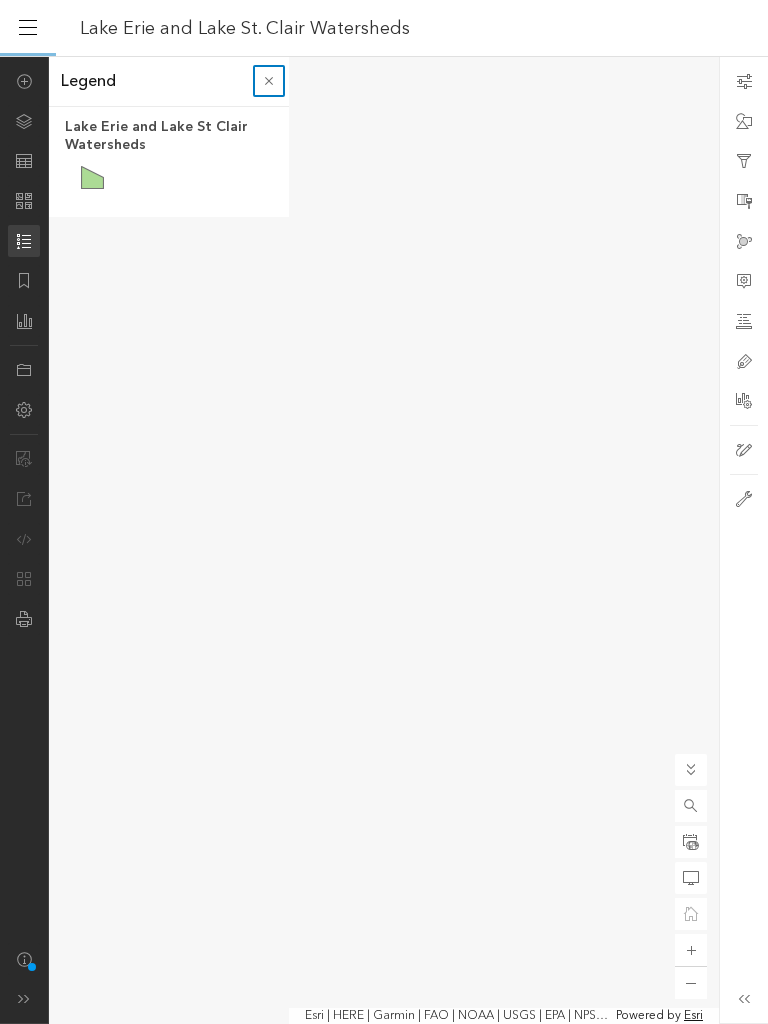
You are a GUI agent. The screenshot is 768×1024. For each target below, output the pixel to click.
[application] (384, 540)
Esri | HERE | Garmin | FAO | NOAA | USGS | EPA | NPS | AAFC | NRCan (458, 1016)
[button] (691, 806)
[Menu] (28, 28)
